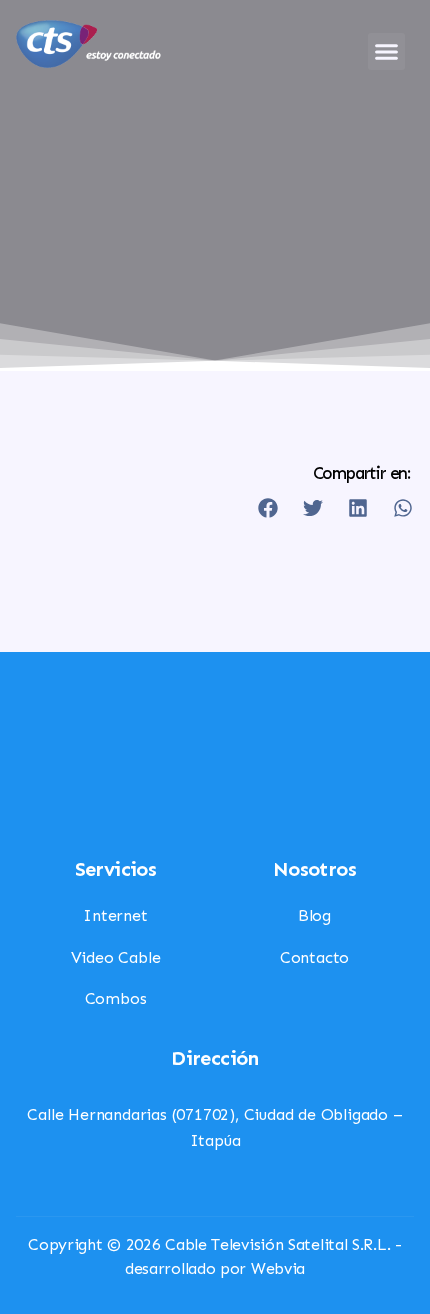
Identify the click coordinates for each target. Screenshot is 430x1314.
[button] (387, 52)
